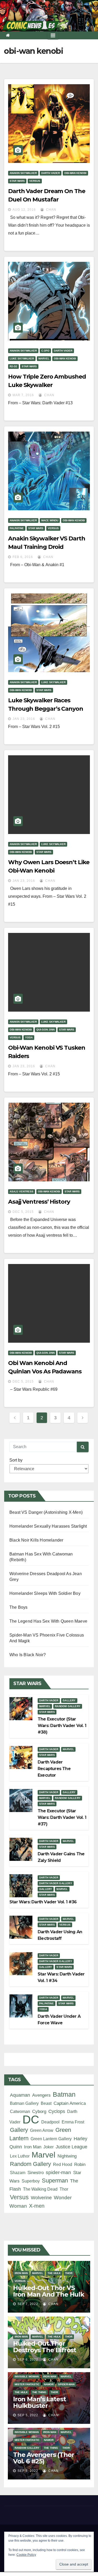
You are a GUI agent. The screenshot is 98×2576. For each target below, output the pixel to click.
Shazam (18, 2173)
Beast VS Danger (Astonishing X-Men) (46, 1512)
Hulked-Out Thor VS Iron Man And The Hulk (49, 2291)
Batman (64, 2094)
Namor (49, 2384)
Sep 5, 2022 (28, 2415)
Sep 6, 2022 (28, 2360)
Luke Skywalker (22, 358)
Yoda (29, 1037)
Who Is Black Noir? (28, 1655)
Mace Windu (50, 520)
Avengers (41, 2095)
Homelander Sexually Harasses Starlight (48, 1526)
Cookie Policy (26, 2555)
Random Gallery (68, 1706)
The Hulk (54, 2273)
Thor (64, 2189)
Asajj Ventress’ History (39, 1202)
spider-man (58, 2172)
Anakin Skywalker (23, 173)
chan (51, 210)
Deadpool (50, 2122)
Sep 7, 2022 (28, 2304)
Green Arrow (42, 2130)
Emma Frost (73, 2122)
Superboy (31, 2181)
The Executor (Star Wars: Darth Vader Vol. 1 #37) (62, 1817)
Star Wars (17, 181)
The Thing (39, 2392)
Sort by (16, 1460)
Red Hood (63, 2164)
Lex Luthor (20, 2156)
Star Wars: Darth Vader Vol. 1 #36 (43, 1902)
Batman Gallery (24, 2103)
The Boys (19, 1607)
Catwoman (20, 2111)
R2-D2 (13, 366)
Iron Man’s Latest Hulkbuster (39, 2402)
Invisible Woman (27, 2376)
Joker (48, 2147)
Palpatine (17, 528)
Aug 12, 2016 (24, 210)
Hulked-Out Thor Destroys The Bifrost (45, 2347)
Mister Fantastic (27, 2384)
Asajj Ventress (22, 1191)
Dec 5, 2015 (23, 1212)
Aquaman (20, 2095)
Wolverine (41, 2198)
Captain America (70, 2103)
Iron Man (33, 2147)
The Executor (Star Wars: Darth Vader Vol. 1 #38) (62, 1726)
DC (31, 2119)
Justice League (71, 2147)
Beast (46, 2103)
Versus (35, 181)
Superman (55, 2181)
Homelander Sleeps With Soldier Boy (45, 1593)
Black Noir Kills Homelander (36, 1540)
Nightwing (67, 2156)
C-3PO (45, 351)
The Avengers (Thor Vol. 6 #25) (44, 2458)
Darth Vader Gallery (56, 1883)
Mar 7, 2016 (23, 395)
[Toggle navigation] (53, 35)
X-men (37, 2206)
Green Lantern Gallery (51, 2139)
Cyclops (57, 2111)
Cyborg (39, 2112)
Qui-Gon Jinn (45, 1030)
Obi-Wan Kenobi (75, 173)
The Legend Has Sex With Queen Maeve (48, 1621)
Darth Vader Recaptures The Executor (54, 1769)
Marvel (44, 358)
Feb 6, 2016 (23, 557)
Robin (80, 2164)
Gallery (69, 1700)
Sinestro (36, 2173)
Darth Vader (51, 173)
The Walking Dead (40, 2189)
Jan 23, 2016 (24, 719)
